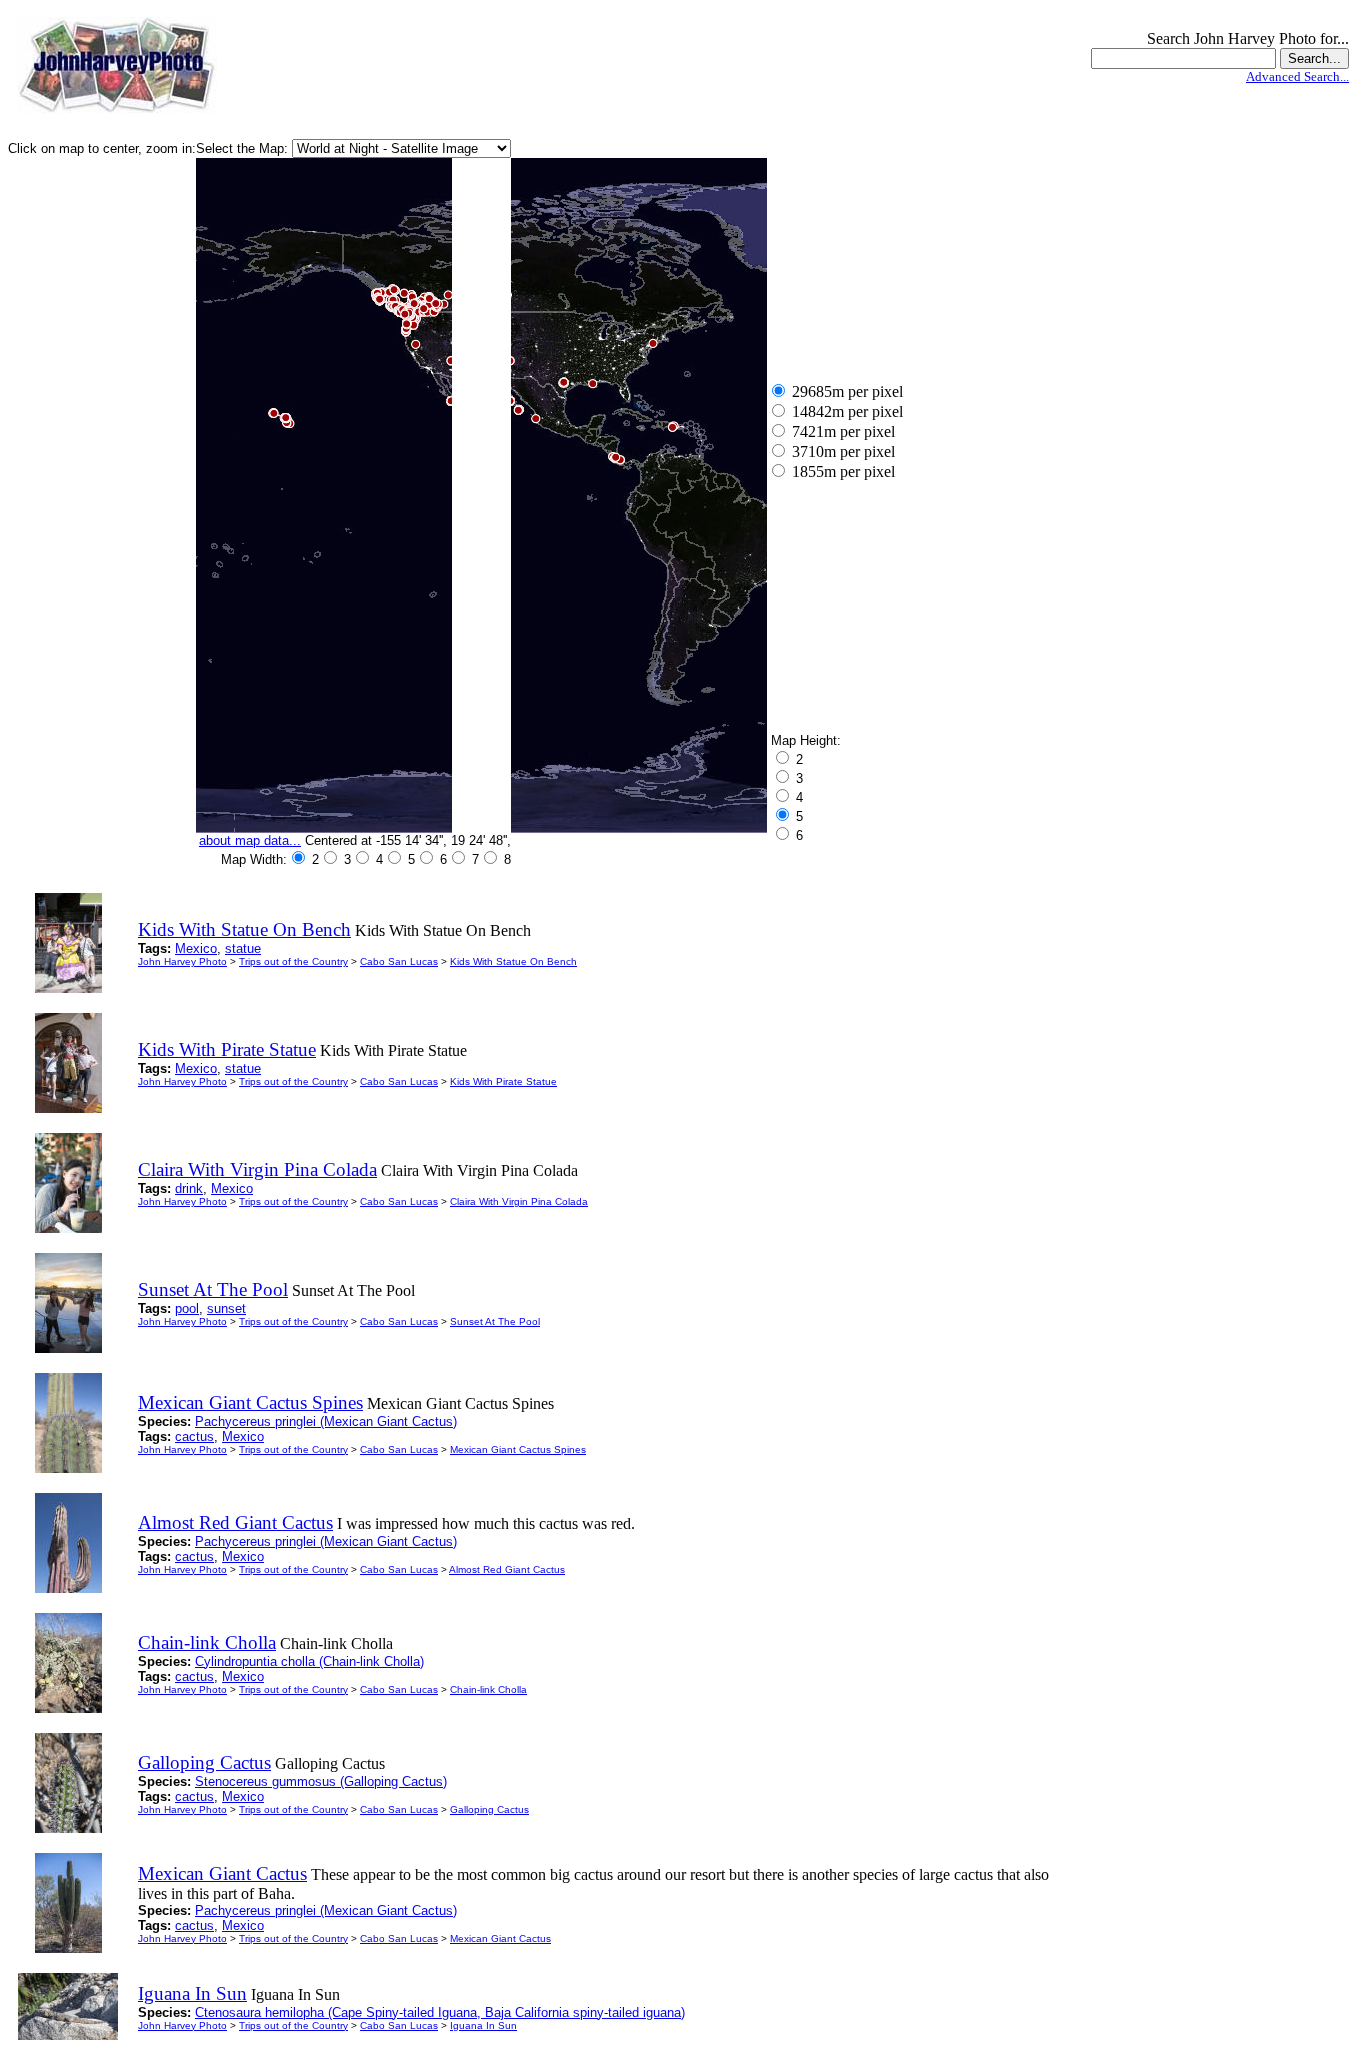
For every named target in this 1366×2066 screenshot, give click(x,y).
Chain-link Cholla (488, 1689)
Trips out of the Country (293, 961)
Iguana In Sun (483, 2025)
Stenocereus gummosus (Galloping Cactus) (321, 1781)
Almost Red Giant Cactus (507, 1569)
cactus (194, 1436)
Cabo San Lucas (399, 961)
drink (189, 1188)
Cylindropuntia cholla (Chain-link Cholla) (309, 1661)
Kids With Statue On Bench (513, 961)
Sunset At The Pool (495, 1321)
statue (243, 948)
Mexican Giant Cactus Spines (518, 1449)
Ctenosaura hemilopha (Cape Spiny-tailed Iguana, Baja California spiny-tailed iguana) (440, 2012)
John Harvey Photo (182, 961)
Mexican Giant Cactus (500, 1938)
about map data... (250, 840)
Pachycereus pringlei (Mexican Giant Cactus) (326, 1421)
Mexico (196, 948)
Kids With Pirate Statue (503, 1081)
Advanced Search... (1297, 76)
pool (187, 1308)
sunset (226, 1308)
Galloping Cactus (489, 1809)
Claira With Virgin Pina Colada (519, 1201)
